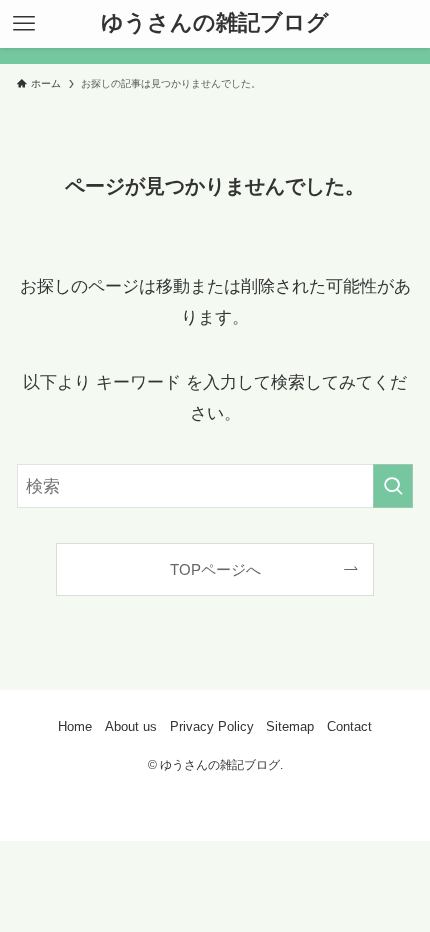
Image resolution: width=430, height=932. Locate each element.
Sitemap (290, 726)
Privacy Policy (212, 726)
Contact (349, 726)
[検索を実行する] (393, 486)
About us (131, 726)
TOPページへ (215, 569)
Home (75, 726)
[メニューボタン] (24, 24)
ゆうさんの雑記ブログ (215, 24)
